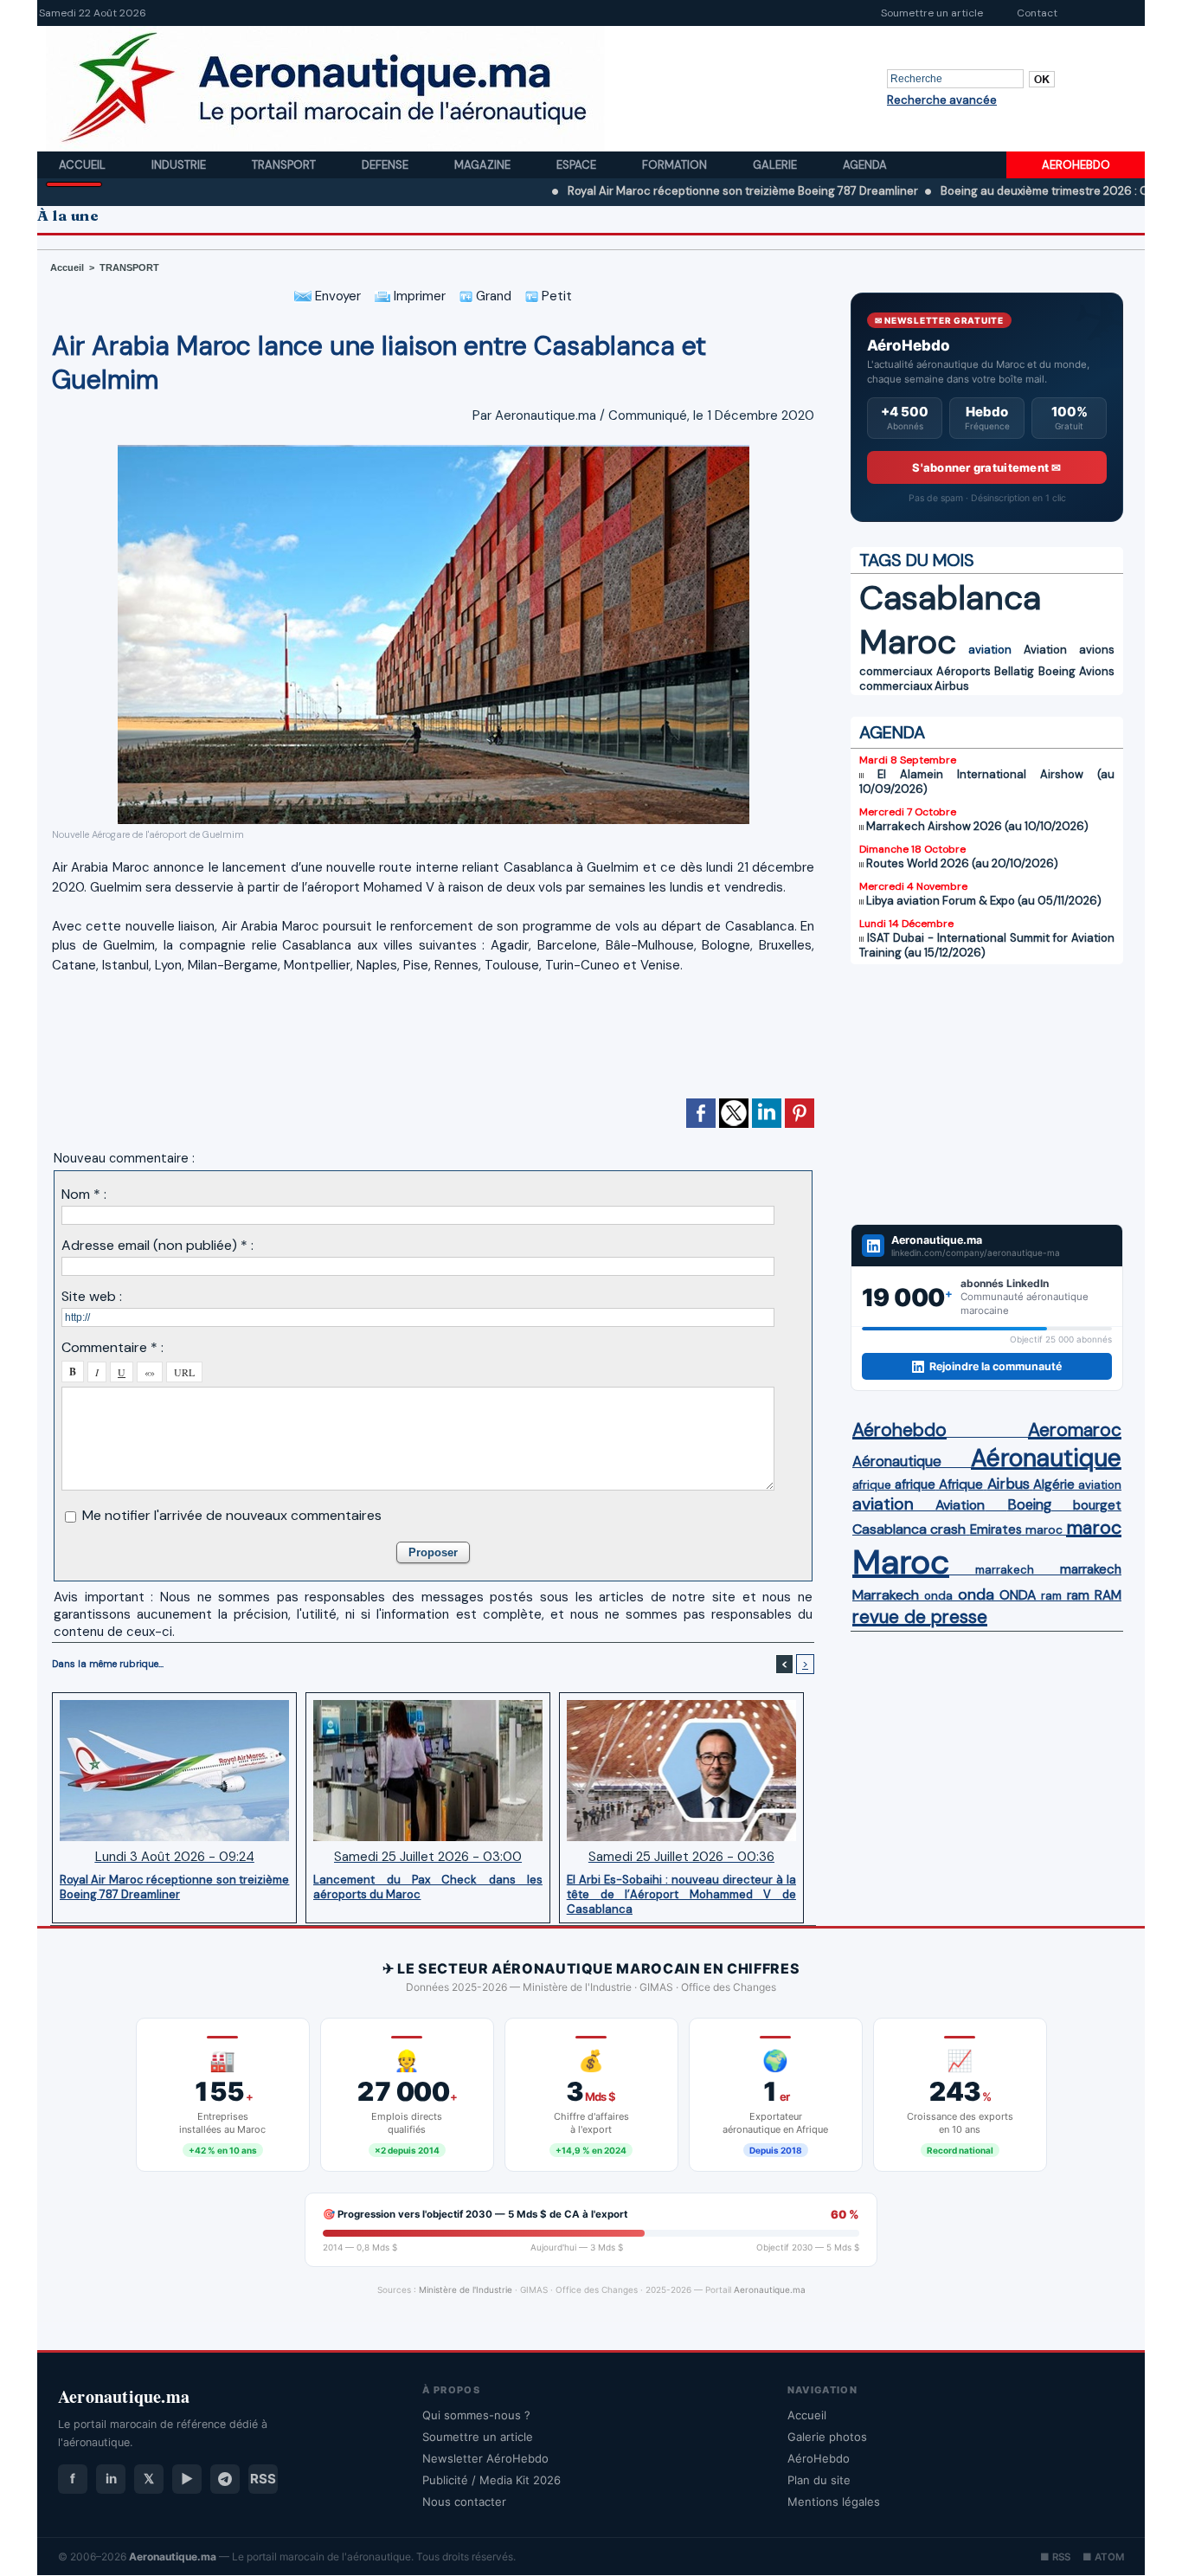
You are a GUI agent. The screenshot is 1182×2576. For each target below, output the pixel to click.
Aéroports (964, 671)
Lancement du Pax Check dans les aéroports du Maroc (428, 1887)
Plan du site (819, 2480)
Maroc (908, 642)
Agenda (865, 165)
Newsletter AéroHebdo (485, 2458)
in (111, 2479)
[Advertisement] (434, 1044)
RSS (263, 2479)
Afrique (961, 1484)
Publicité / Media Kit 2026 (491, 2480)
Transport (285, 165)
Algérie (1054, 1484)
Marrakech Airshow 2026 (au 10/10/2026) (977, 826)
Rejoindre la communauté (996, 1366)
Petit (555, 296)
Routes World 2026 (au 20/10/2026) (962, 863)
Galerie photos (827, 2437)
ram (1051, 1596)
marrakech (1005, 1570)
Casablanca (950, 598)
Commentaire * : (112, 1347)
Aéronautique (897, 1461)
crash (948, 1529)
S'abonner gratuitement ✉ (986, 467)
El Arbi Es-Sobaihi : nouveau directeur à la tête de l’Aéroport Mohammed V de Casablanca (681, 1894)
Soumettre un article (932, 13)
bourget (1097, 1505)
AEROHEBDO (1076, 165)
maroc (1044, 1530)
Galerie (776, 165)
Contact (1037, 13)
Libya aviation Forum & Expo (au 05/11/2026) (984, 901)
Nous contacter (464, 2502)
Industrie (180, 165)
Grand (492, 296)
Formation (676, 165)
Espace (578, 165)
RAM (1108, 1595)
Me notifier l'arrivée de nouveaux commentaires (232, 1515)
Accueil (84, 165)
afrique (872, 1485)
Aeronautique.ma (770, 2289)
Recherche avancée (942, 100)
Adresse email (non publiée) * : (157, 1245)
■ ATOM (1103, 2557)
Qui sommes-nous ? (476, 2415)
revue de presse (920, 1617)
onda (938, 1596)
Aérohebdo (899, 1430)
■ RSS (1055, 2557)
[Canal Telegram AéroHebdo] (225, 2479)
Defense (386, 165)
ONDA (1018, 1595)
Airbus (952, 686)
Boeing (1057, 671)
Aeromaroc (1075, 1430)
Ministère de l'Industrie (466, 2289)
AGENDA (892, 732)
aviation (990, 650)
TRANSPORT (129, 267)
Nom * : (84, 1194)
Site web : (92, 1296)
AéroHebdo (819, 2458)
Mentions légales (834, 2502)
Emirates (996, 1529)
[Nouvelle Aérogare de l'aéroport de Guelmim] (434, 450)
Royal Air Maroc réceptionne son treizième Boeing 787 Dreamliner (660, 191)
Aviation (1045, 650)
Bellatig (1014, 671)
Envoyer (336, 296)
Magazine (484, 165)
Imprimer (418, 296)
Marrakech (886, 1595)
